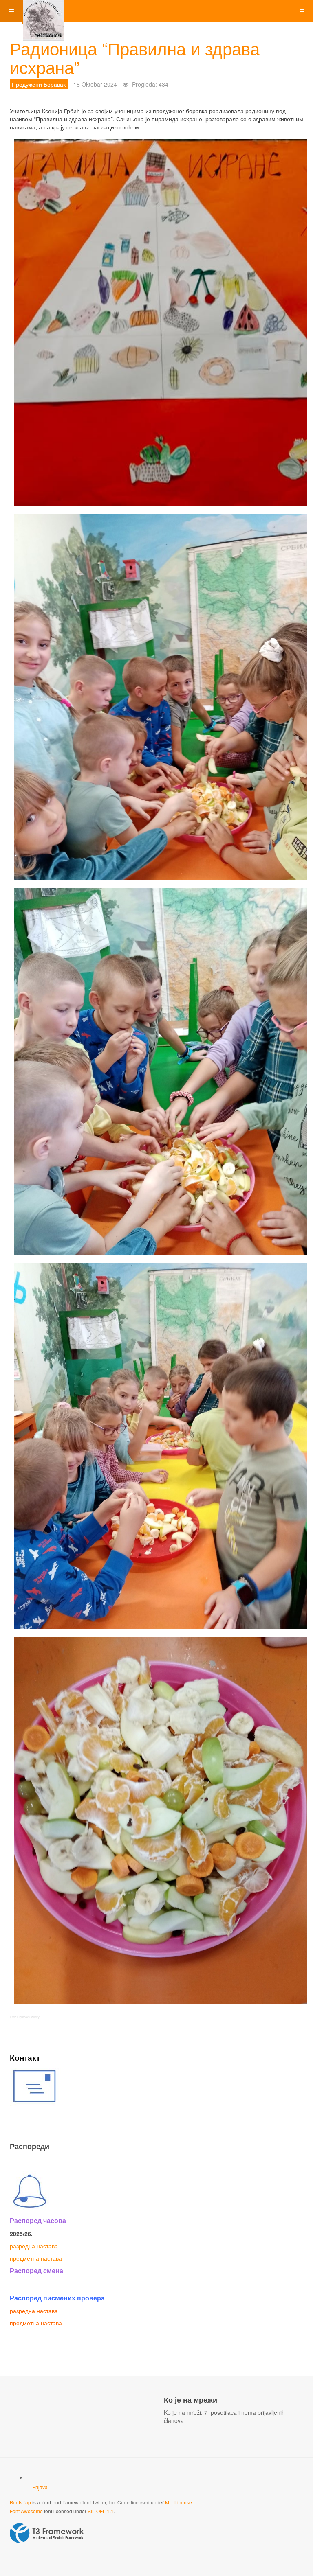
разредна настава (34, 2246)
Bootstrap (20, 2502)
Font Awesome (26, 2511)
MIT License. (179, 2502)
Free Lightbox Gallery (25, 2017)
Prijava (40, 2487)
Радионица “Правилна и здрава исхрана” (135, 57)
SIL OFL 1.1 (101, 2511)
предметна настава (36, 2258)
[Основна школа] (43, 11)
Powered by (47, 2533)
